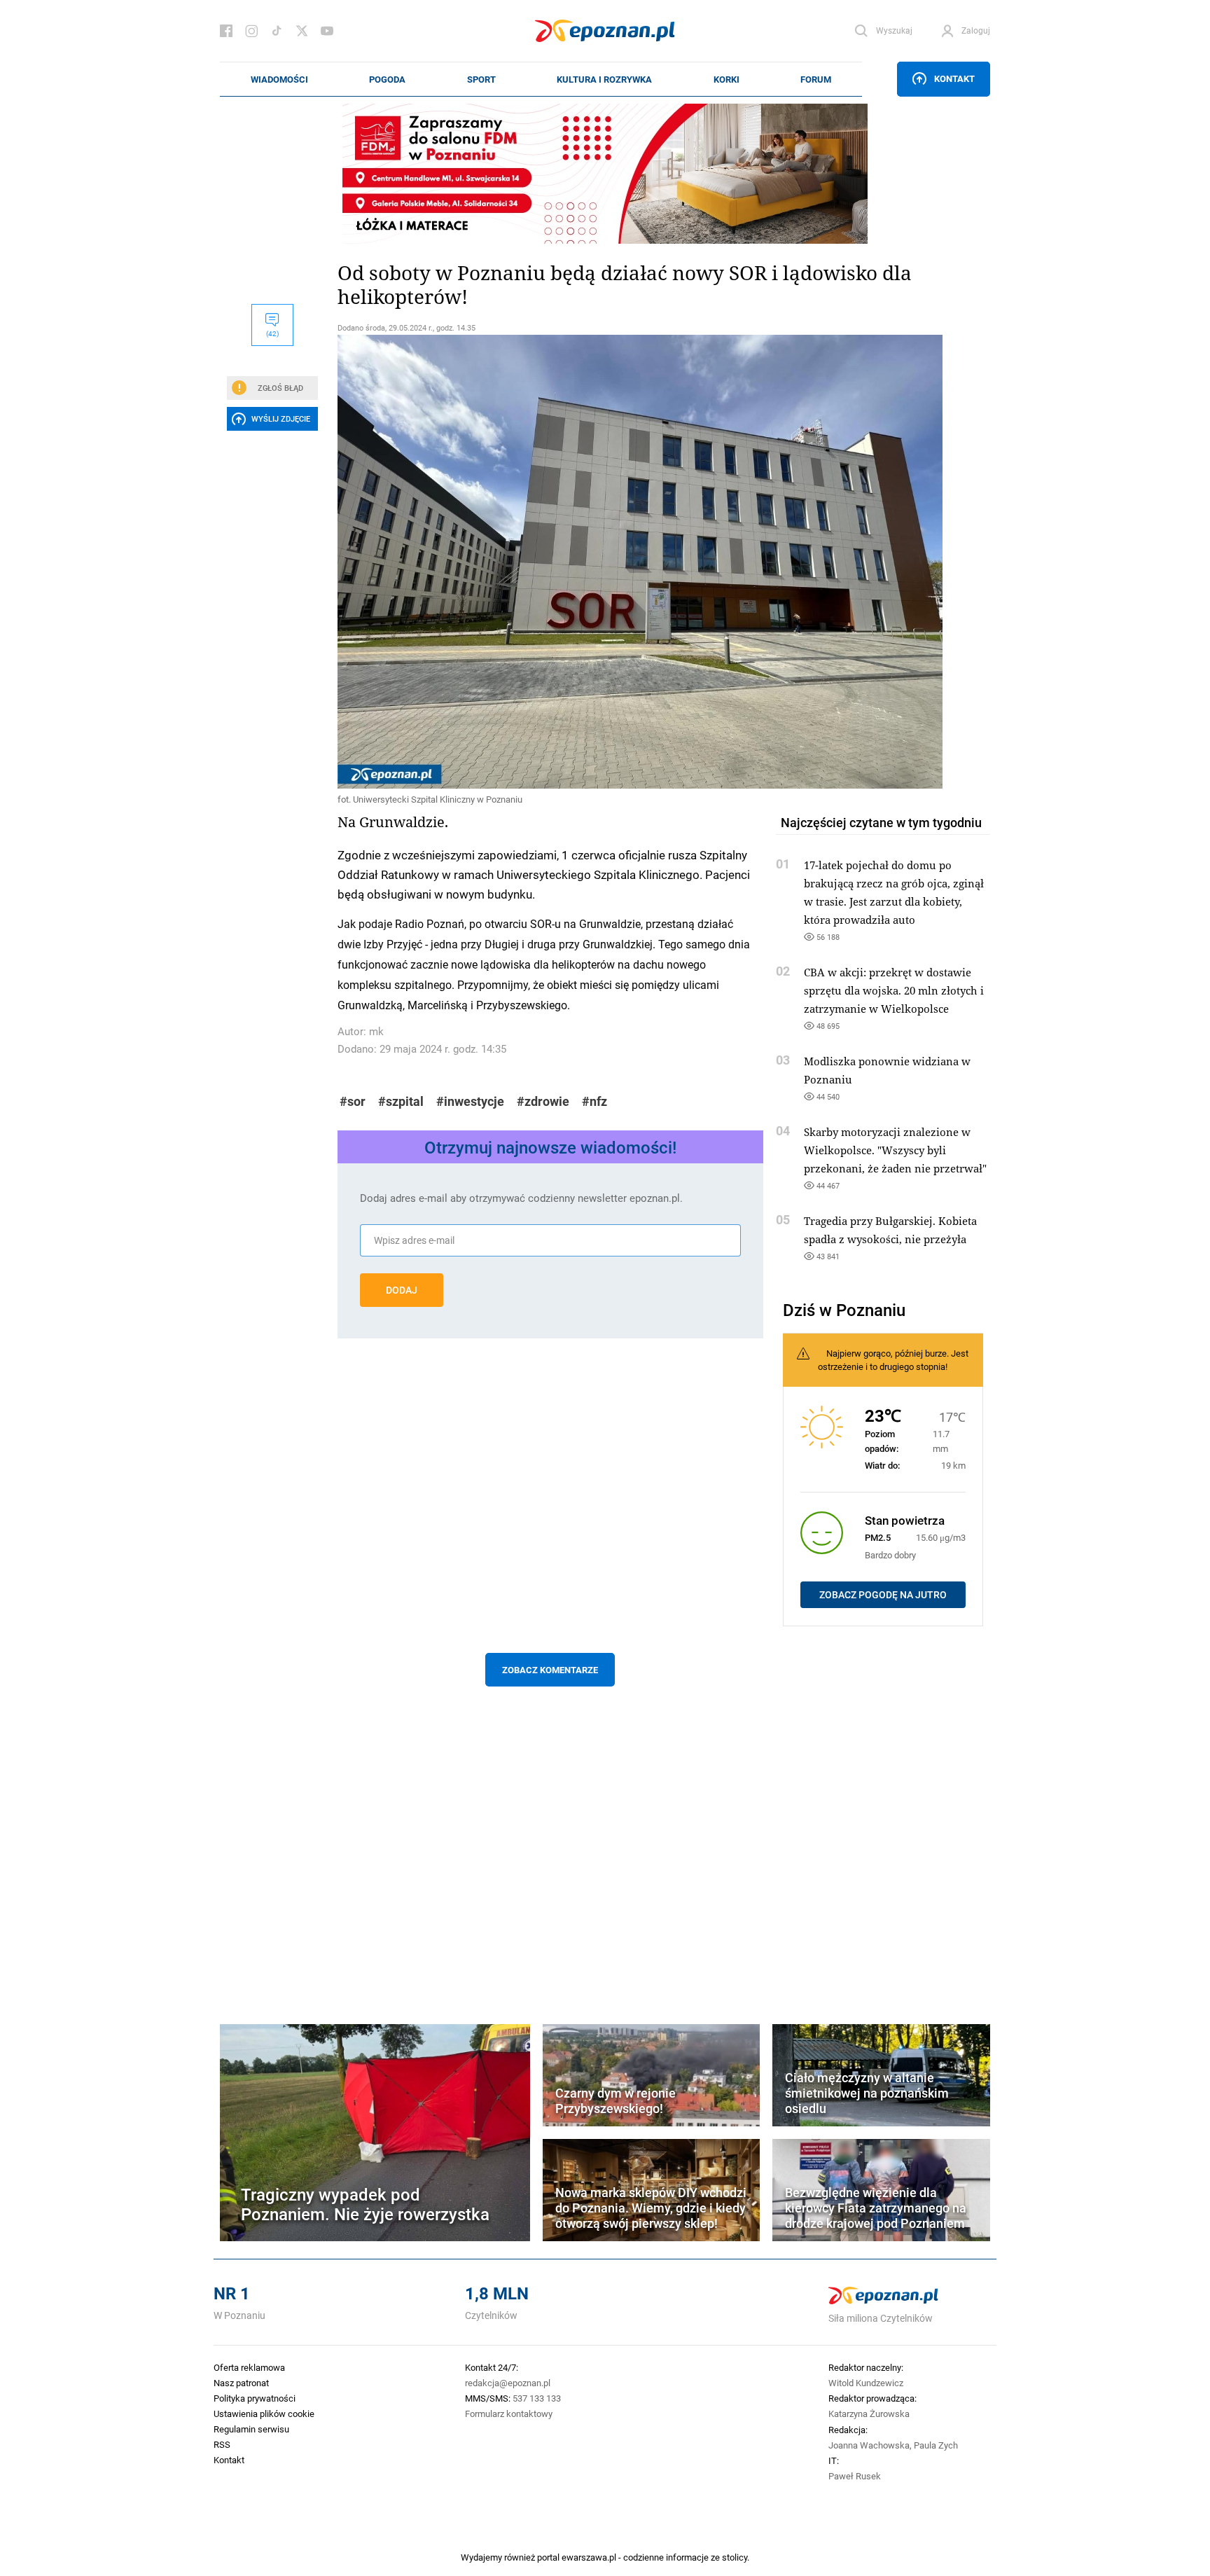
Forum (816, 79)
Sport (481, 79)
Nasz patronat (241, 2383)
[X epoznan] (302, 31)
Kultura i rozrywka (604, 79)
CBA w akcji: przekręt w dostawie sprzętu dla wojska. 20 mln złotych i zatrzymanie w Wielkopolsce (894, 990)
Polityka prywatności (255, 2398)
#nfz (594, 1101)
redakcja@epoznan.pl (508, 2383)
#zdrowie (543, 1101)
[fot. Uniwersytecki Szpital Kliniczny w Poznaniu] (550, 562)
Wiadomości (279, 79)
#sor (353, 1101)
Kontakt (954, 78)
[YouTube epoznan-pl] (327, 31)
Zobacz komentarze (550, 1670)
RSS (222, 2444)
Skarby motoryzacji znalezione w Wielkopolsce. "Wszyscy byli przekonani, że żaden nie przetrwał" (895, 1150)
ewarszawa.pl (589, 2557)
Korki (726, 79)
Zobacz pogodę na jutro (883, 1595)
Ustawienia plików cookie (264, 2414)
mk (376, 1031)
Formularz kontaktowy (509, 2414)
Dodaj (402, 1290)
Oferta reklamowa (249, 2367)
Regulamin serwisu (251, 2429)
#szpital (401, 1101)
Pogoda (387, 79)
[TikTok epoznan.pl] (277, 31)
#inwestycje (470, 1101)
